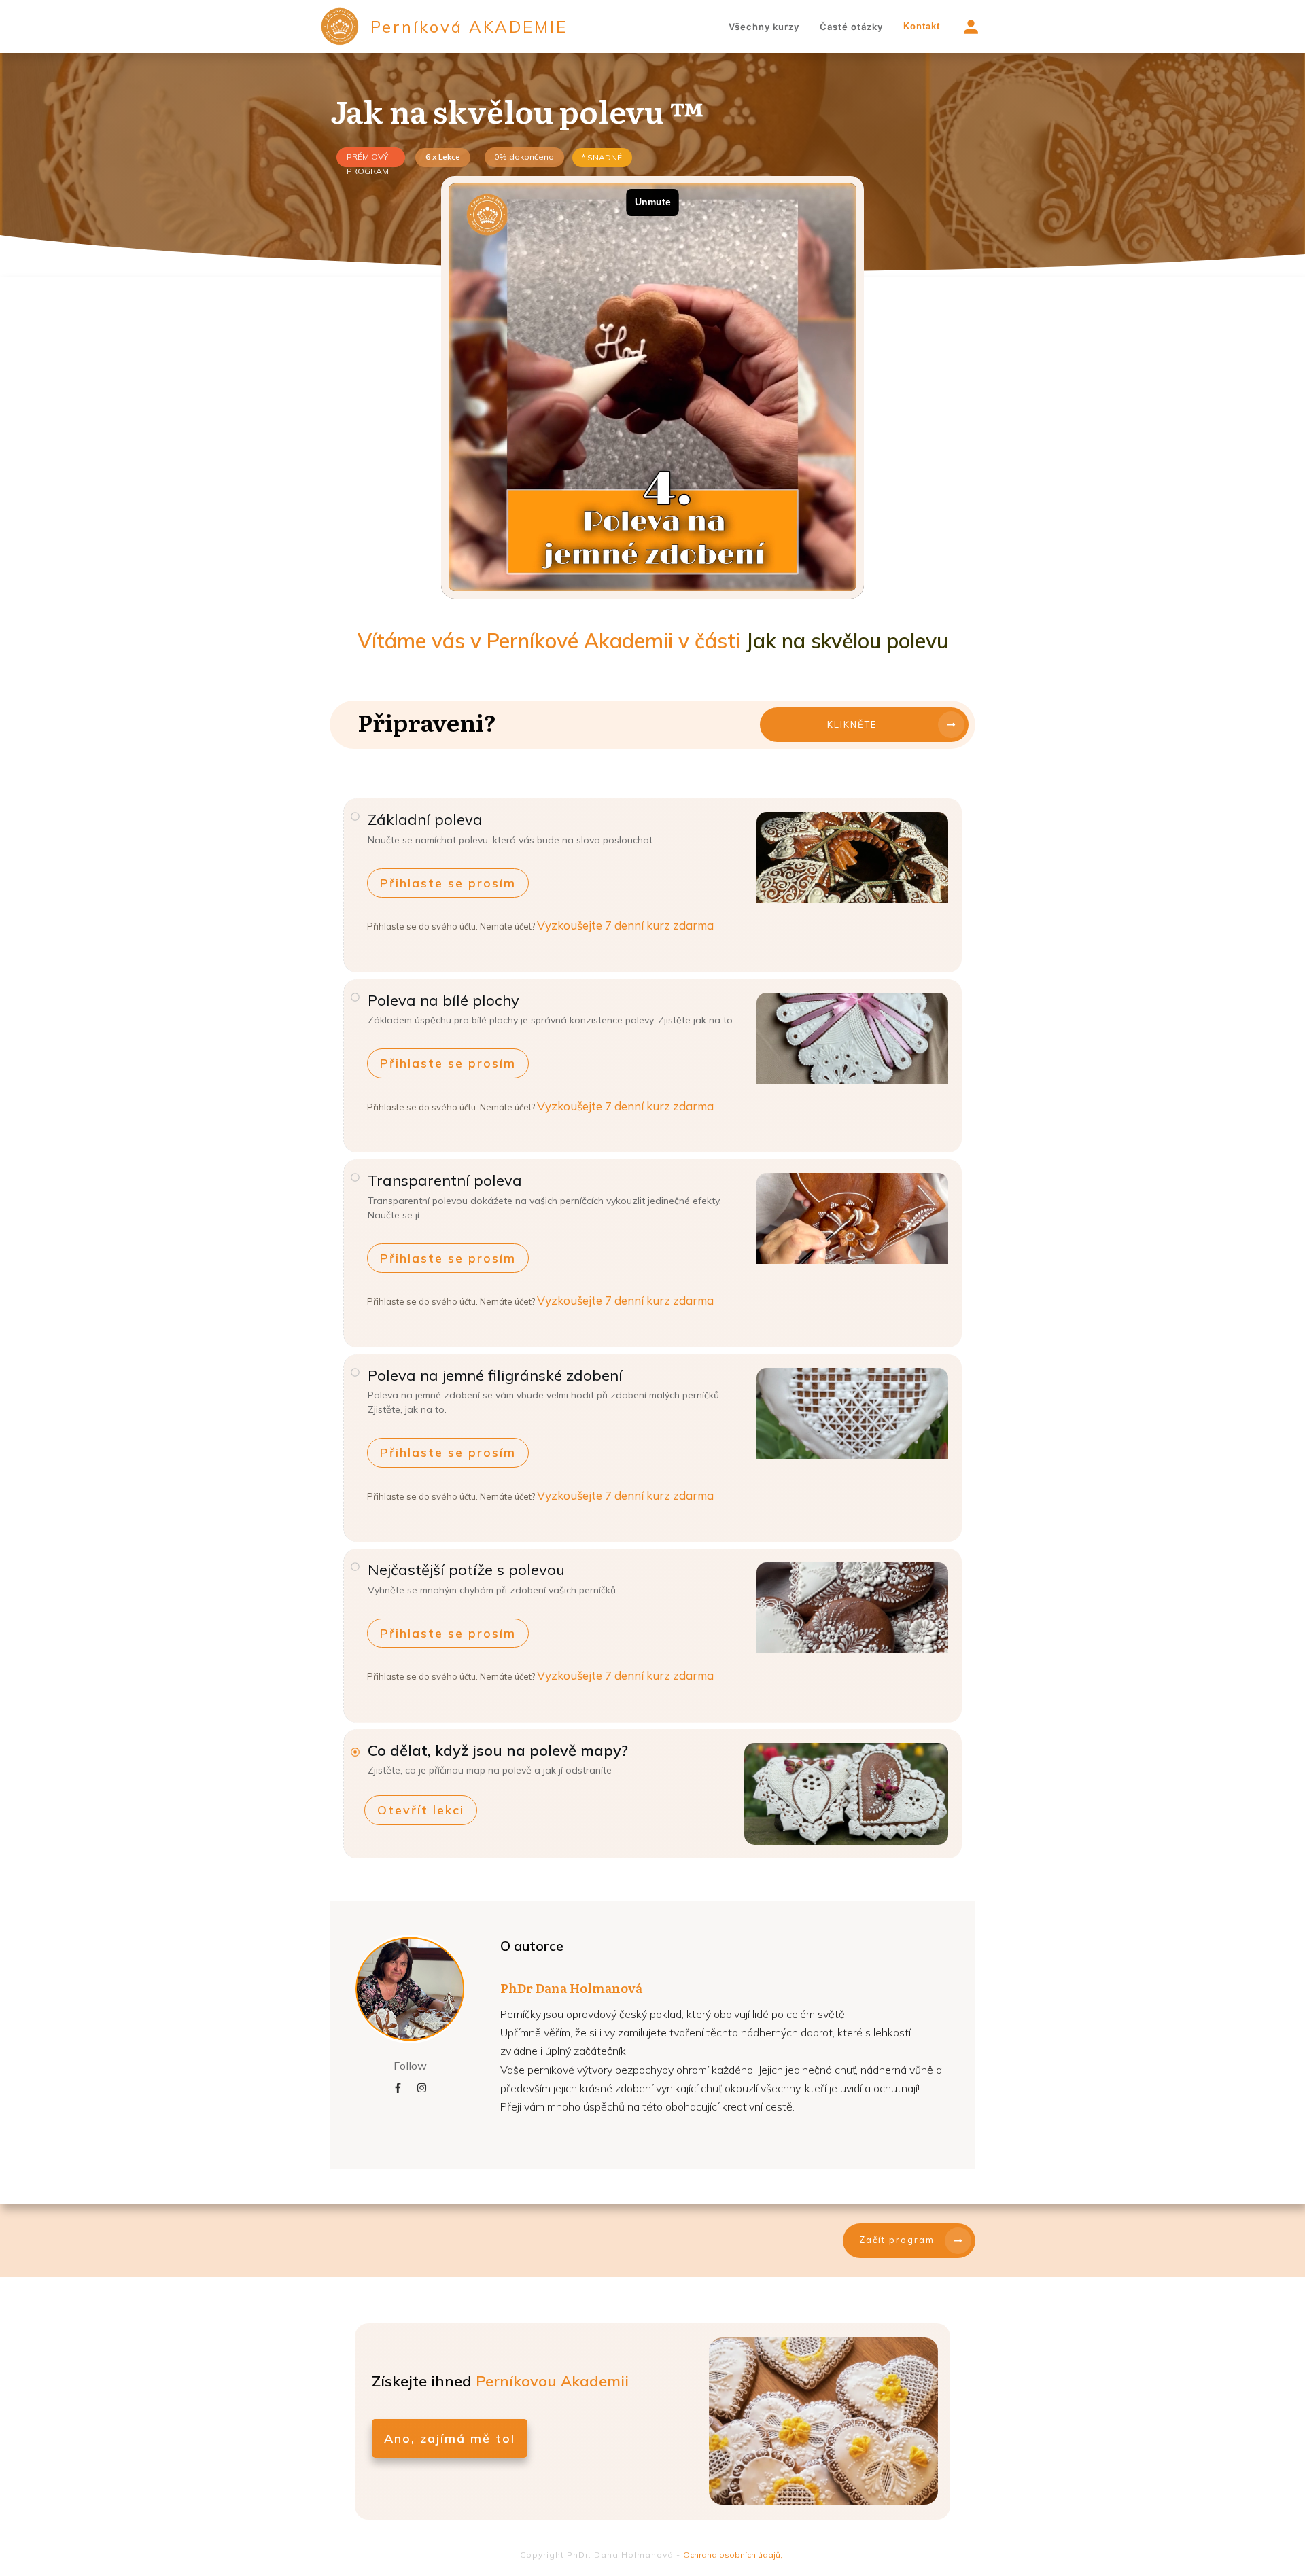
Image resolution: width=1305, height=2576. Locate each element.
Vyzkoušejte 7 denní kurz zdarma (625, 925)
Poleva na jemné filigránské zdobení (495, 1375)
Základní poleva (425, 819)
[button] (448, 883)
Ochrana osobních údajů (732, 2555)
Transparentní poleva (445, 1180)
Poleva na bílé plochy (443, 1000)
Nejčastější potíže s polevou (466, 1570)
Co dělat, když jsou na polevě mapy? (498, 1750)
